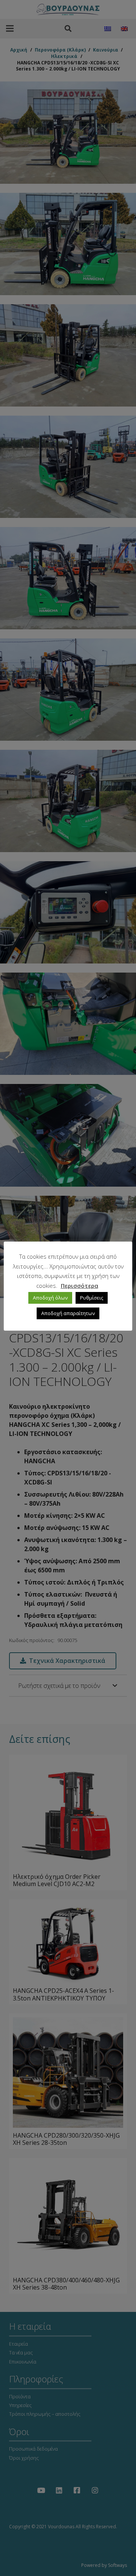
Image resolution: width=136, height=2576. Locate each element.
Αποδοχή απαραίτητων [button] (68, 1313)
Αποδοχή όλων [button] (50, 1298)
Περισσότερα (80, 1286)
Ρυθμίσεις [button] (92, 1298)
